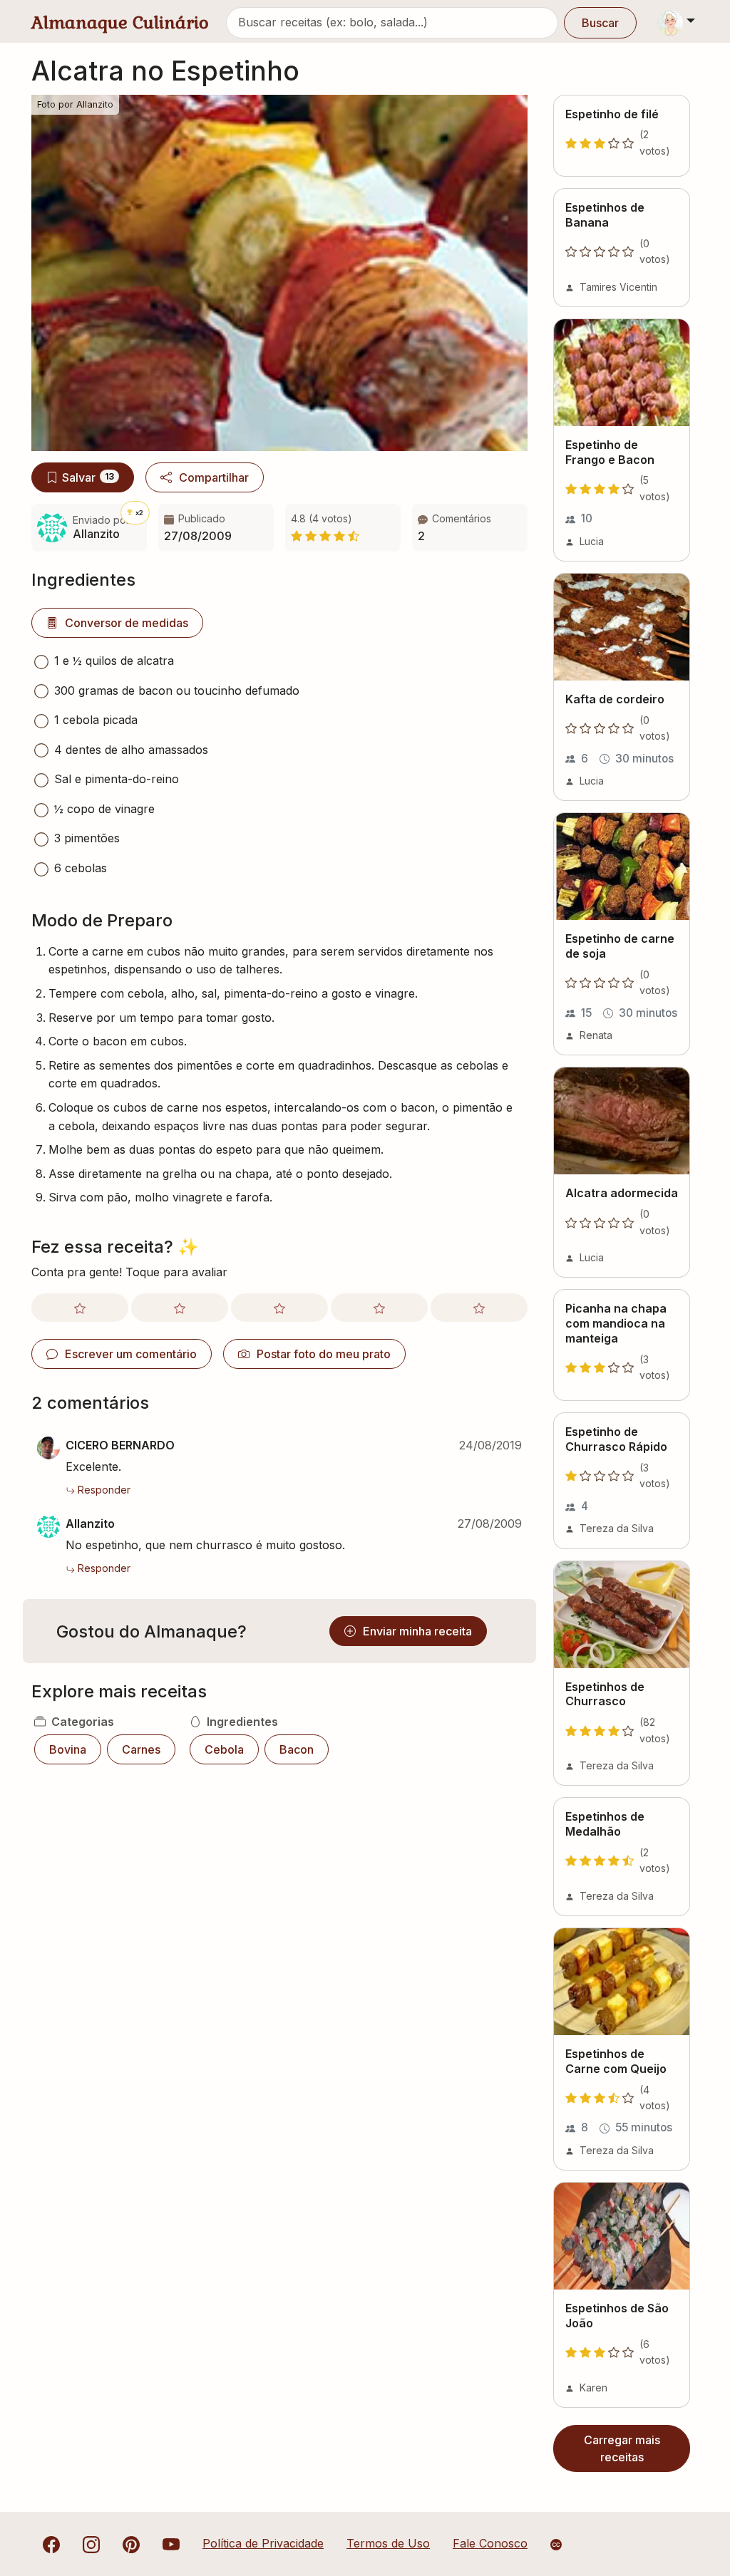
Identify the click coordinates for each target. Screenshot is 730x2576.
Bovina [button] (68, 1749)
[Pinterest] (131, 2543)
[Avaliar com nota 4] (379, 1308)
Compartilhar (214, 477)
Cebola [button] (224, 1749)
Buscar (600, 23)
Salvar (88, 477)
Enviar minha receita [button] (417, 1631)
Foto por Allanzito (75, 104)
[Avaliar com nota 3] (279, 1308)
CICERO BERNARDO (120, 1445)
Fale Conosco (490, 2543)
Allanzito (90, 1524)
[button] (470, 528)
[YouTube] (171, 2543)
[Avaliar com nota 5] (479, 1308)
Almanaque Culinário (120, 22)
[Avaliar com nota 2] (180, 1308)
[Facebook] (51, 2543)
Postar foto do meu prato (324, 1354)
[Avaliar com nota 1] (80, 1308)
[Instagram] (91, 2543)
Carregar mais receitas (622, 2448)
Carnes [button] (141, 1749)
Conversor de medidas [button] (127, 623)
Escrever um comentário (131, 1354)
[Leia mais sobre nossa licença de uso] (556, 2545)
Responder (104, 1490)
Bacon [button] (297, 1749)
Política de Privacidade (263, 2543)
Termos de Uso (388, 2543)
